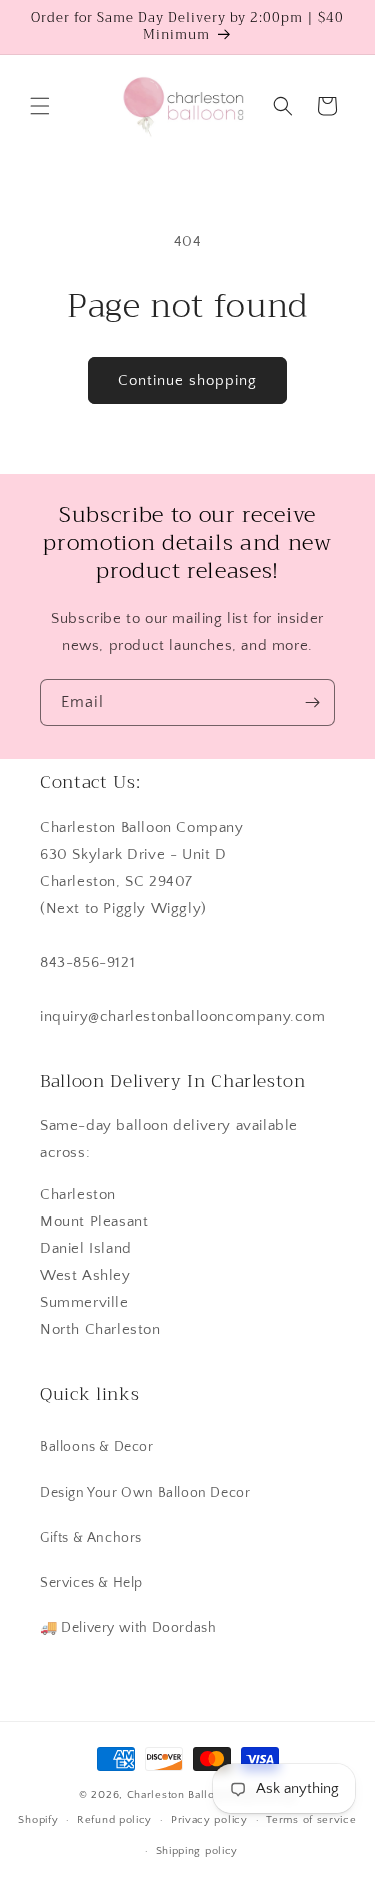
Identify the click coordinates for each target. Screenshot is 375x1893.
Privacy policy (209, 1820)
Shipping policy (197, 1851)
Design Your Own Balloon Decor (145, 1493)
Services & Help (91, 1583)
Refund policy (114, 1820)
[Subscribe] (312, 702)
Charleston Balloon (178, 1795)
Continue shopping (187, 380)
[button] (40, 106)
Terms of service (311, 1820)
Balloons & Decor (97, 1447)
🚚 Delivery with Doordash (128, 1628)
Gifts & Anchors (91, 1538)
